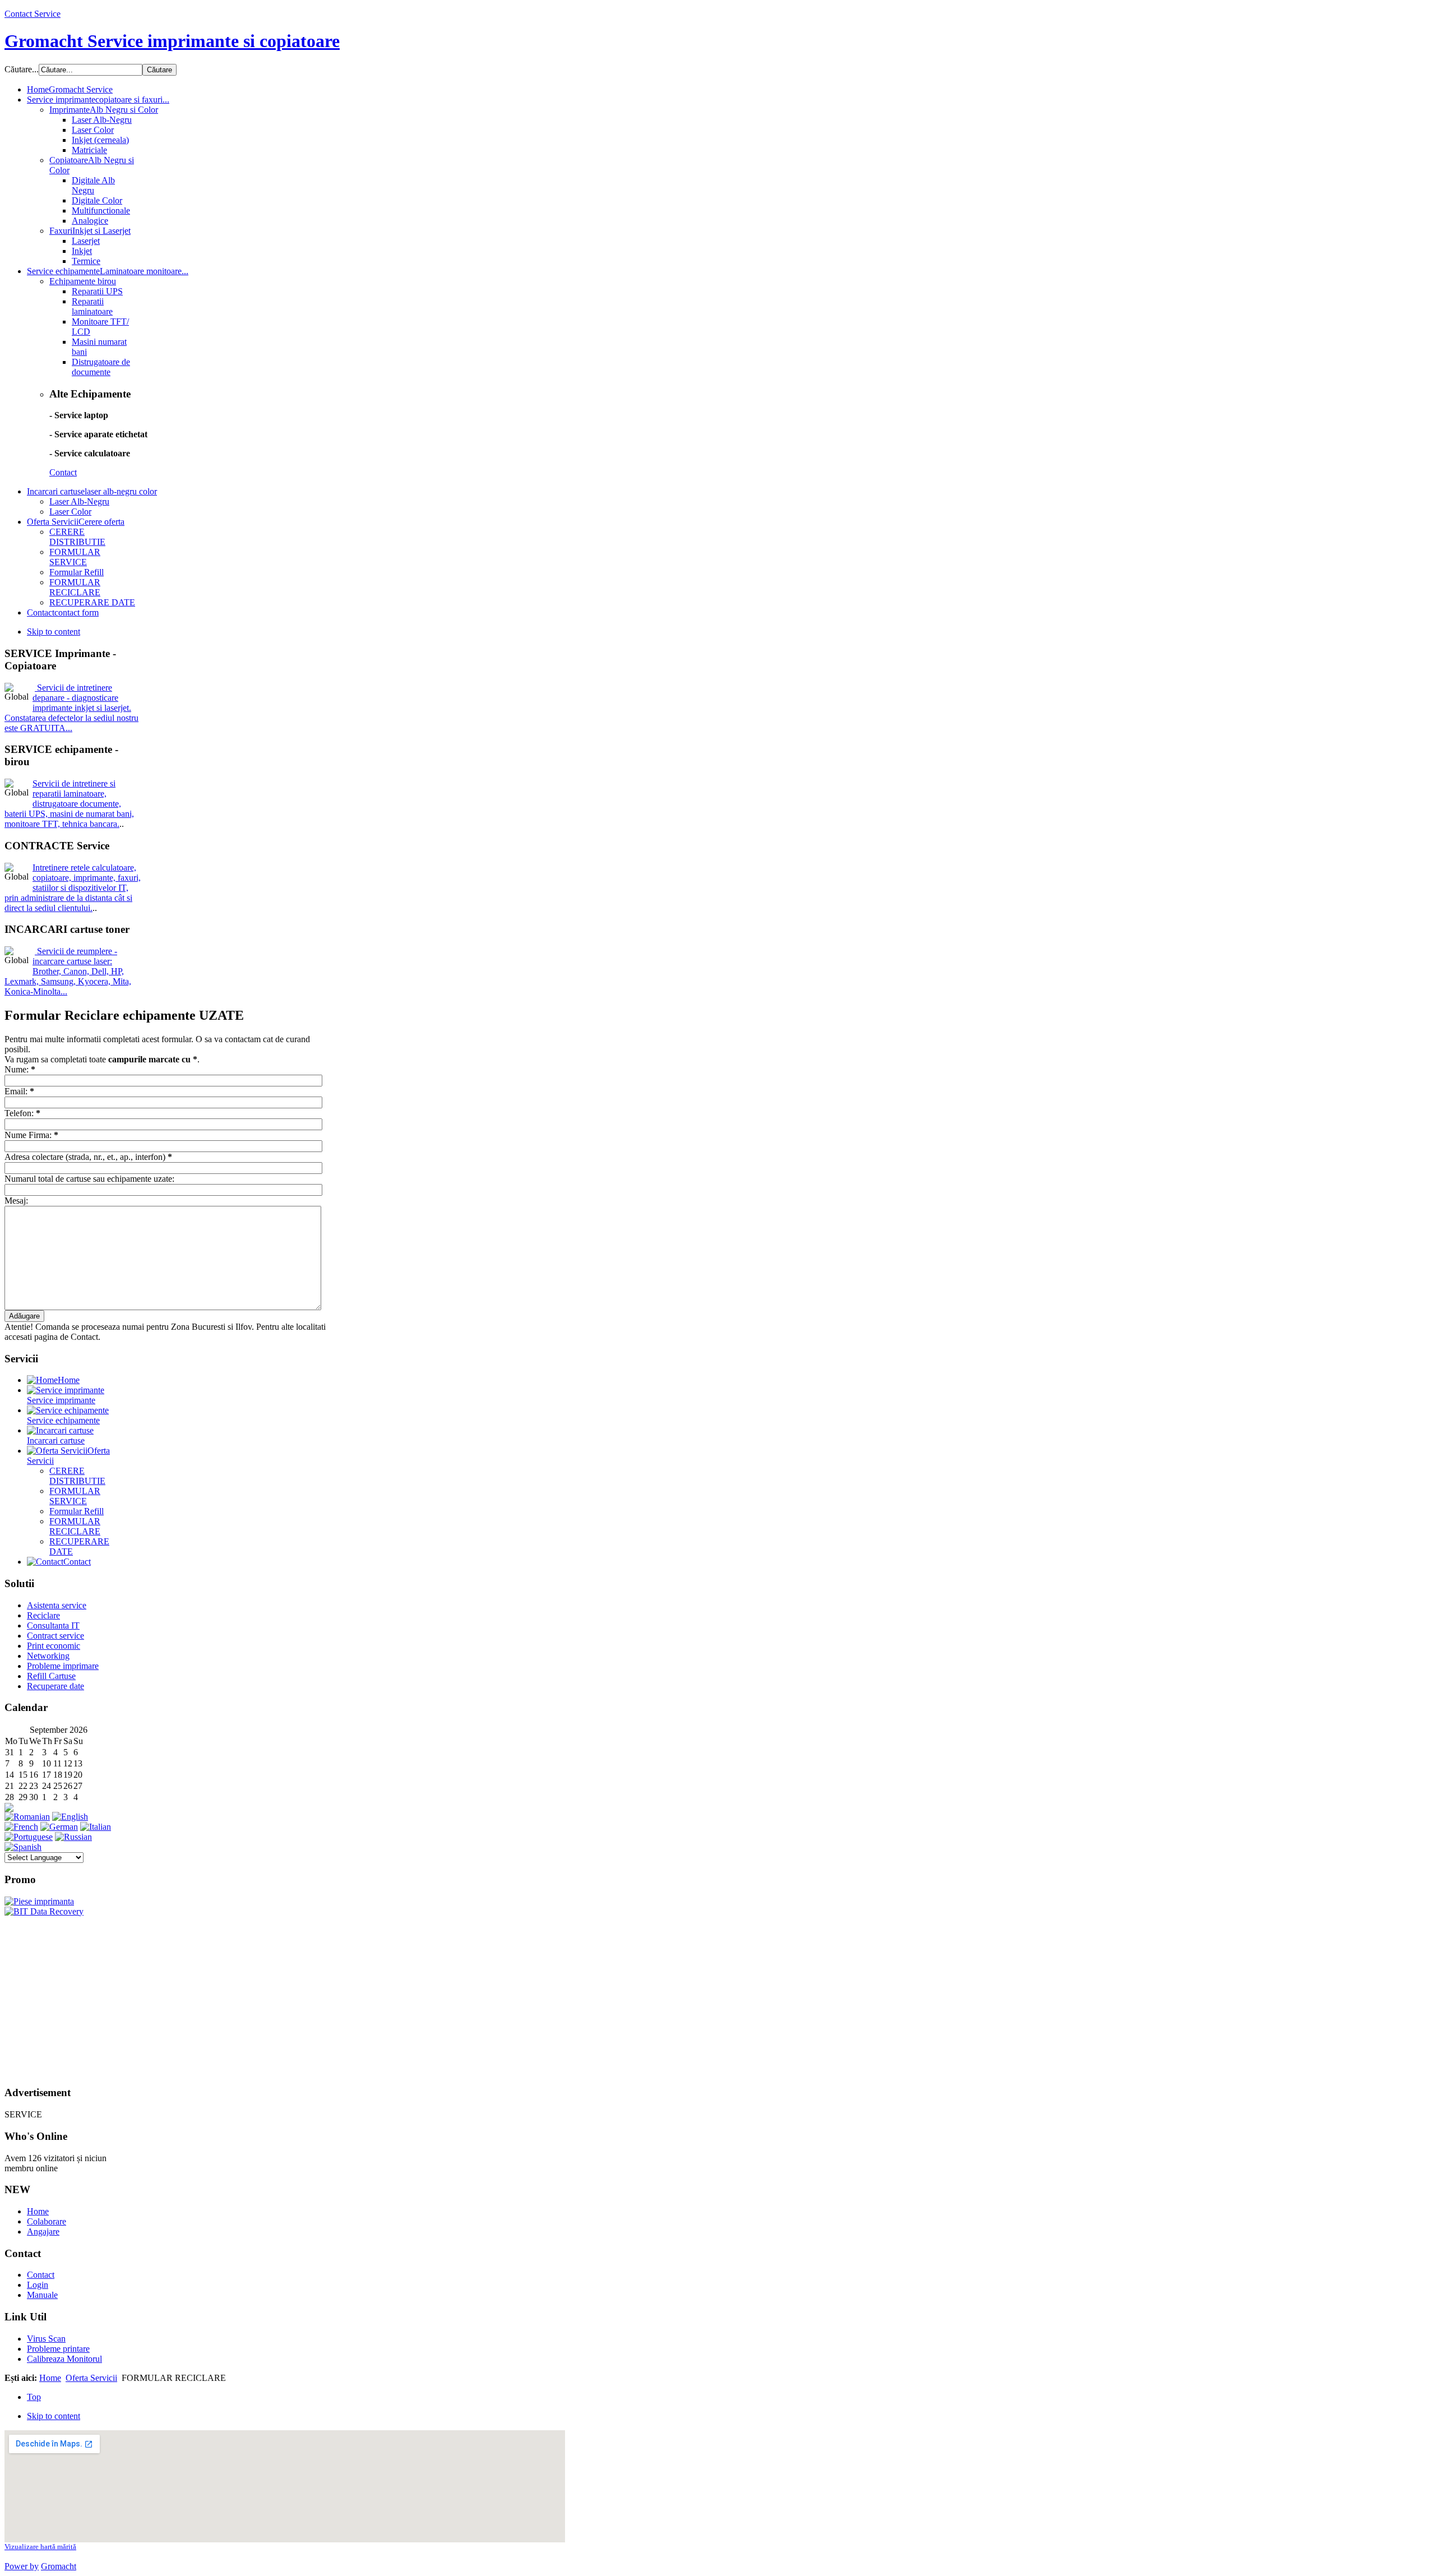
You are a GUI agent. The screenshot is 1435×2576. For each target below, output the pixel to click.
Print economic (54, 1646)
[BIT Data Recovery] (44, 1911)
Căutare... (22, 69)
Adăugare (24, 1316)
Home (38, 2211)
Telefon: (22, 1113)
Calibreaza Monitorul (64, 2359)
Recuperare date (55, 1686)
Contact (63, 472)
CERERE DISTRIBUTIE (77, 1476)
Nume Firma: (31, 1135)
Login (38, 2285)
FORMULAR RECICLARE (75, 1526)
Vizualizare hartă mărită (40, 2547)
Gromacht (59, 2566)
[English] (70, 1817)
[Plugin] (36, 951)
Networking (48, 1656)
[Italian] (96, 1827)
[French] (21, 1827)
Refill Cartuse (51, 1676)
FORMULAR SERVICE (75, 1496)
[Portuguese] (29, 1837)
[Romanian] (27, 1817)
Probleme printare (58, 2349)
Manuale (42, 2295)
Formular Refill (77, 1511)
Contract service (55, 1636)
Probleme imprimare (63, 1666)
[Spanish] (23, 1847)
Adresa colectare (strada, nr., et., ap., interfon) (88, 1157)
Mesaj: (16, 1201)
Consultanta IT (53, 1625)
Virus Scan (46, 2339)
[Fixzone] (39, 1901)
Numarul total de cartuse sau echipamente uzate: (89, 1179)
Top (34, 2397)
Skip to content (54, 632)
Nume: (20, 1069)
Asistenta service (57, 1605)
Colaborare (47, 2221)
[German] (59, 1827)
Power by (22, 2566)
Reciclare (43, 1615)
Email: (19, 1091)
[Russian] (73, 1837)
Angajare (43, 2232)
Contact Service (33, 14)
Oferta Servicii (91, 2378)
